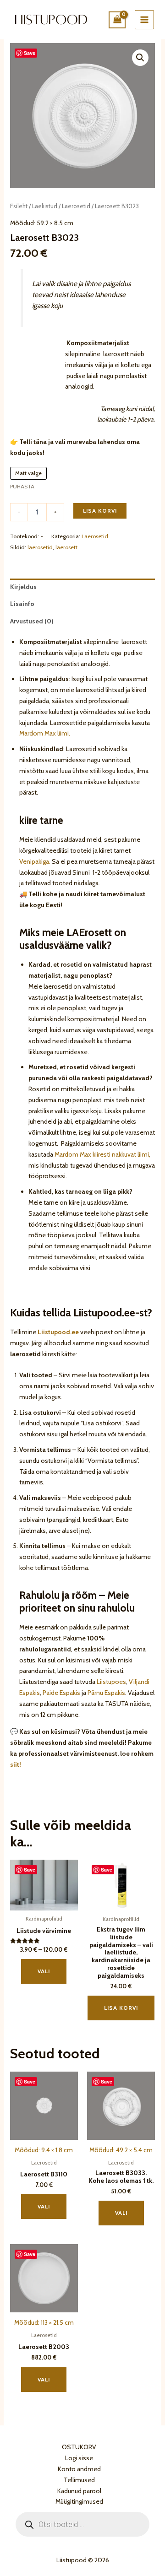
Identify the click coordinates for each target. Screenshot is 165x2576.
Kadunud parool (79, 2491)
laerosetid (40, 547)
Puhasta (22, 486)
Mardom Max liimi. (45, 733)
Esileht (19, 206)
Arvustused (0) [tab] (32, 621)
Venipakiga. (35, 861)
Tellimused (79, 2480)
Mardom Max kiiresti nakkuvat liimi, (102, 1154)
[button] (140, 58)
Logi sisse (79, 2458)
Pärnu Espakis (106, 1693)
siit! (16, 1764)
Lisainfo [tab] (22, 604)
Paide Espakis (61, 1693)
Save (30, 53)
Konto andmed (79, 2469)
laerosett (66, 547)
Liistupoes (111, 1682)
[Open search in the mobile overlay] (82, 2524)
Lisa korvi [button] (121, 2008)
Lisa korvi (100, 511)
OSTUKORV (79, 2447)
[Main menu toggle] (144, 20)
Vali (44, 1971)
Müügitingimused (79, 2501)
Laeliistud (45, 206)
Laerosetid (76, 206)
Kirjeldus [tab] (23, 587)
